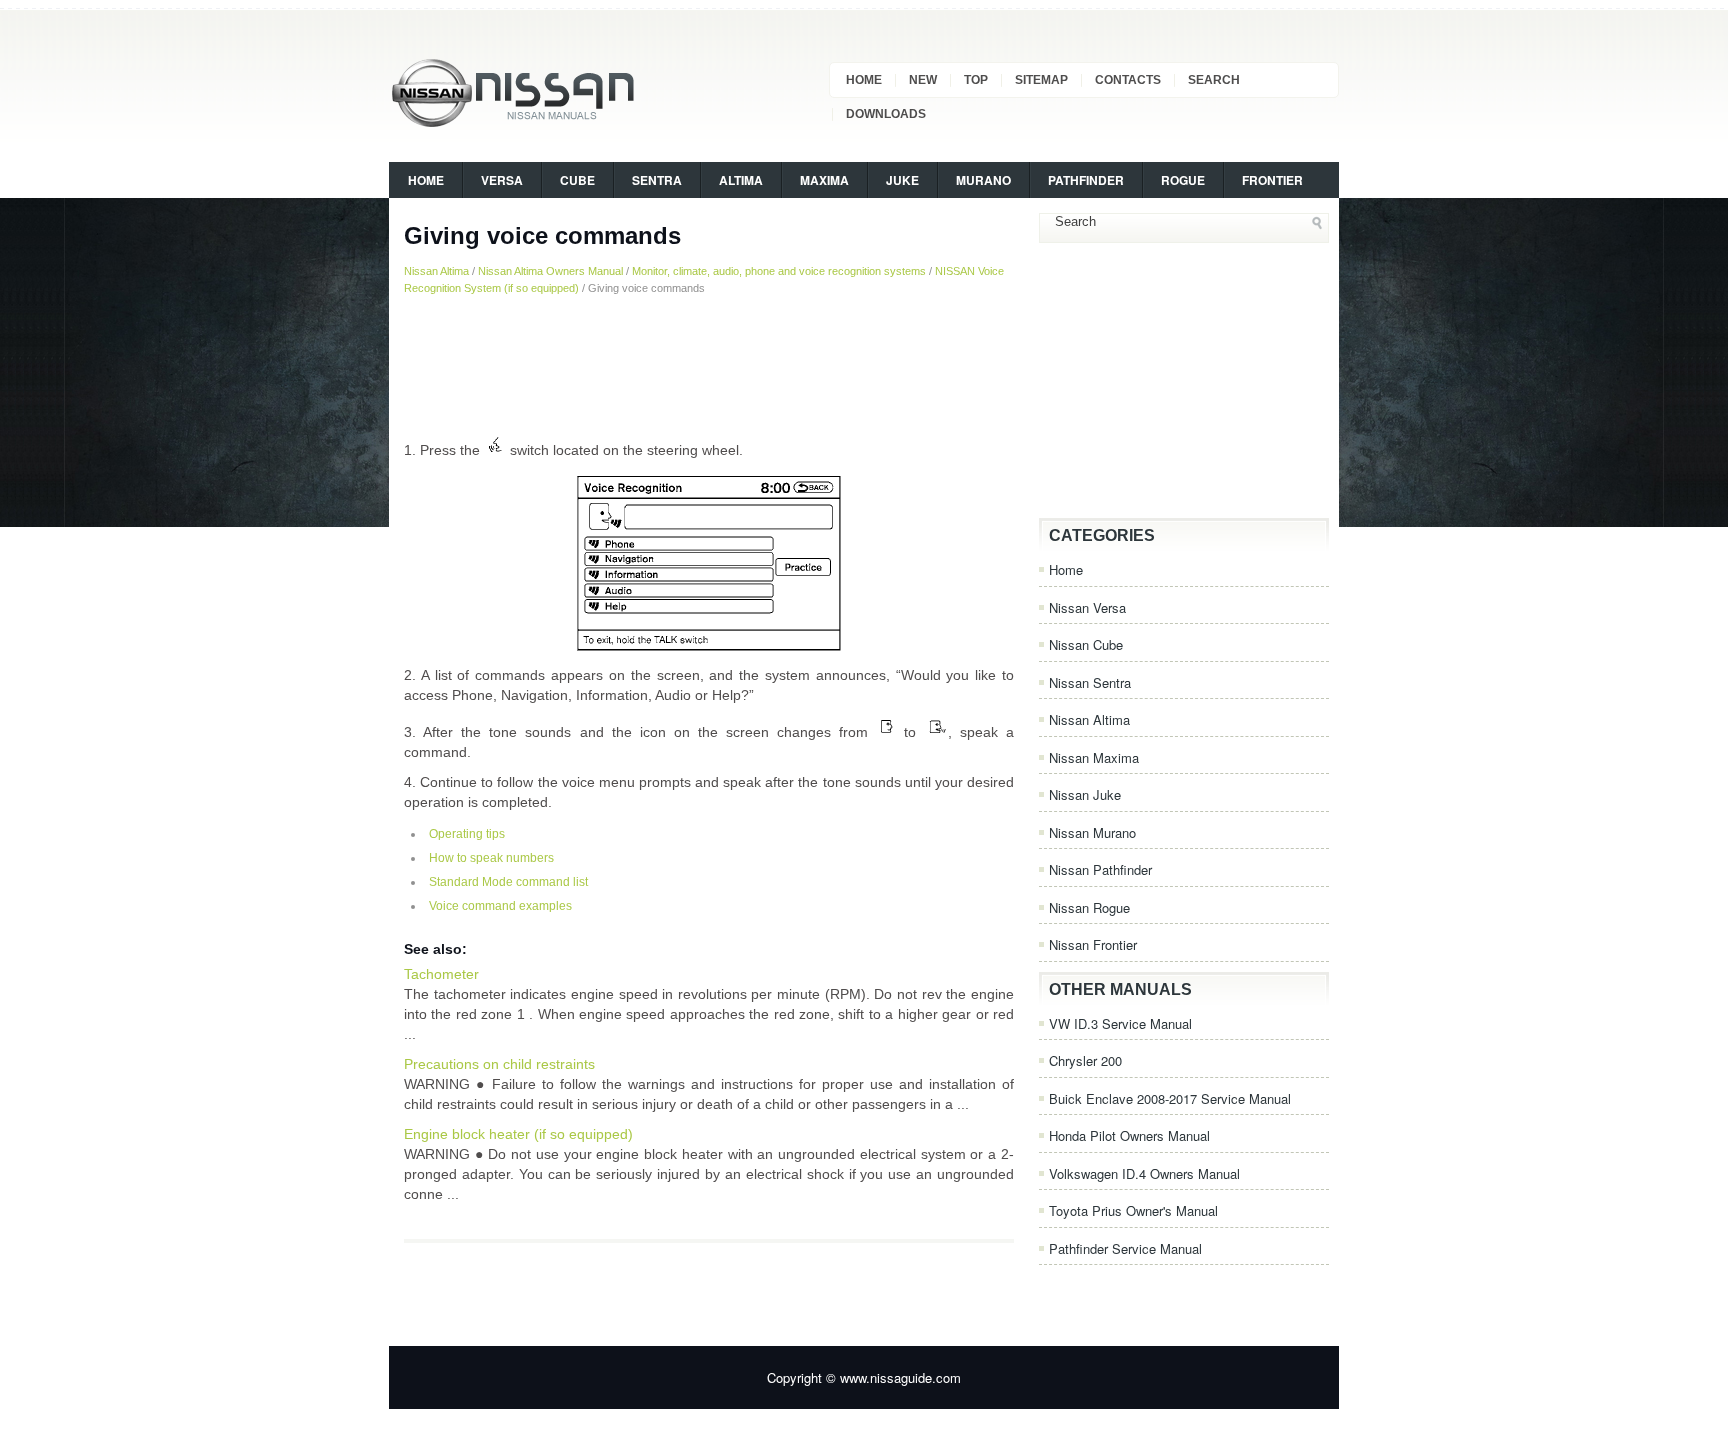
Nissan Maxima (1094, 757)
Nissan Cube (1086, 644)
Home (864, 80)
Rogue (1183, 180)
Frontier (1272, 180)
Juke (902, 180)
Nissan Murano (1092, 832)
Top (976, 80)
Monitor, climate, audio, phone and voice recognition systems (779, 271)
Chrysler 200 (1085, 1060)
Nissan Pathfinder (1100, 869)
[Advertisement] (709, 365)
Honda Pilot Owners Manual (1129, 1135)
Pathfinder (1086, 180)
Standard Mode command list (508, 882)
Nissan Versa (1087, 607)
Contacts (1128, 80)
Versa (502, 180)
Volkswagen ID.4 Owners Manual (1144, 1173)
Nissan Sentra (1090, 682)
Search (1214, 80)
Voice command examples (500, 906)
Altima (741, 180)
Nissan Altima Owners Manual (550, 271)
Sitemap (1041, 80)
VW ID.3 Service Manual (1120, 1023)
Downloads (886, 114)
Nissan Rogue (1089, 907)
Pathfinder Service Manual (1125, 1248)
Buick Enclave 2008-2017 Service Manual (1170, 1098)
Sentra (657, 180)
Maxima (824, 180)
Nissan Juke (1085, 794)
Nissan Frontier (1093, 944)
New (923, 80)
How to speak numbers (491, 858)
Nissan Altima (436, 271)
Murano (983, 180)
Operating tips (467, 834)
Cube (577, 180)
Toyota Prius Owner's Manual (1133, 1210)
